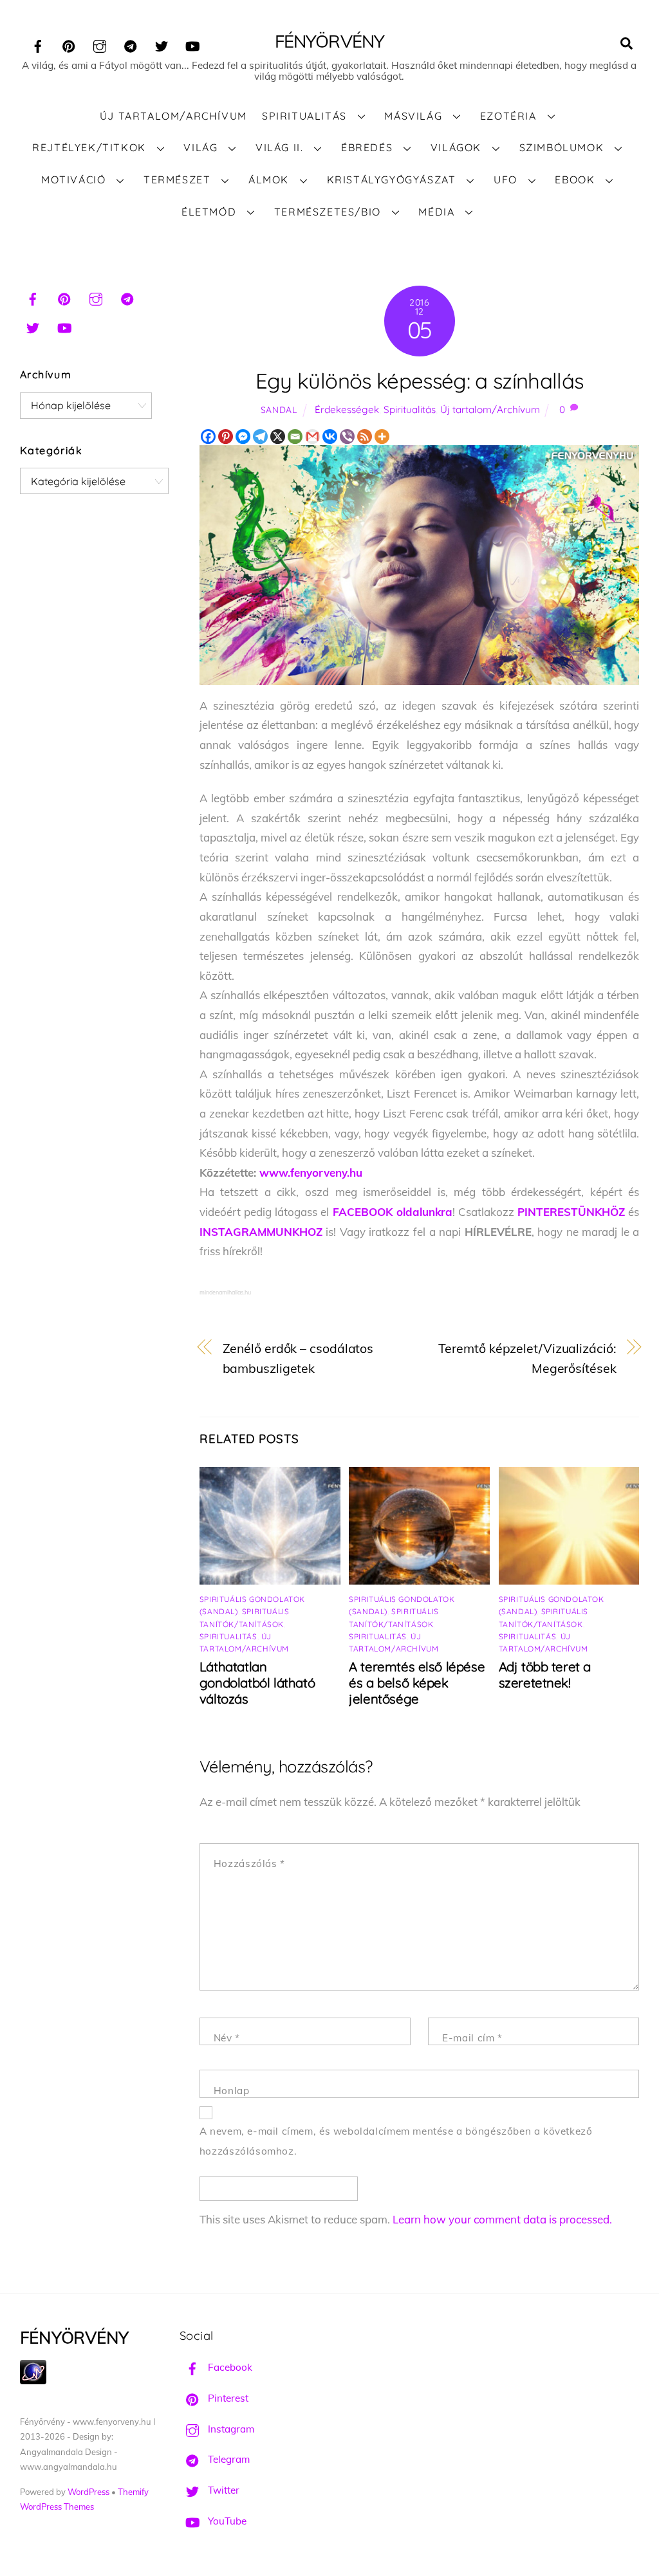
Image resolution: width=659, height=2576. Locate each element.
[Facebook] (208, 437)
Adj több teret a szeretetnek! (545, 1675)
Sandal (279, 409)
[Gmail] (312, 437)
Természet (177, 179)
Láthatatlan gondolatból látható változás (257, 1683)
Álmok (269, 179)
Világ (200, 147)
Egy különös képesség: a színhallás (420, 381)
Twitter (222, 2490)
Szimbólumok (562, 147)
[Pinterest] (226, 437)
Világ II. (279, 147)
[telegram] (131, 44)
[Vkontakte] (330, 437)
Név (227, 2038)
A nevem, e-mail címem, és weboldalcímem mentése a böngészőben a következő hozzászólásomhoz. (396, 2141)
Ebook (575, 179)
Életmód (209, 212)
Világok (456, 147)
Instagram (230, 2429)
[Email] (295, 437)
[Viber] (347, 437)
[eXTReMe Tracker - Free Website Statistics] (33, 2381)
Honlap (232, 2091)
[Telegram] (260, 437)
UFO (506, 179)
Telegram (227, 2459)
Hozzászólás (249, 1863)
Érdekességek (347, 409)
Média (436, 212)
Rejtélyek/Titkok (89, 147)
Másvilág (413, 116)
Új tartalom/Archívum (173, 116)
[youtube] (192, 44)
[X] (278, 437)
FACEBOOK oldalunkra (393, 1212)
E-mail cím (472, 2038)
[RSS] (365, 437)
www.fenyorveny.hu (311, 1173)
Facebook (229, 2367)
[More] (382, 437)
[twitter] (162, 44)
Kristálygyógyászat (392, 179)
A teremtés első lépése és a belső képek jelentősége (417, 1683)
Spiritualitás (304, 116)
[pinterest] (69, 44)
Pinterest (227, 2398)
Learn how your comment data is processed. (502, 2219)
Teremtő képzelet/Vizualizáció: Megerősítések (527, 1358)
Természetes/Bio (328, 212)
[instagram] (100, 44)
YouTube (226, 2521)
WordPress (88, 2492)
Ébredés (367, 147)
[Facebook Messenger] (243, 437)
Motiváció (73, 179)
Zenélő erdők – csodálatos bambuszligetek (298, 1358)
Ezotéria (508, 116)
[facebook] (38, 44)
